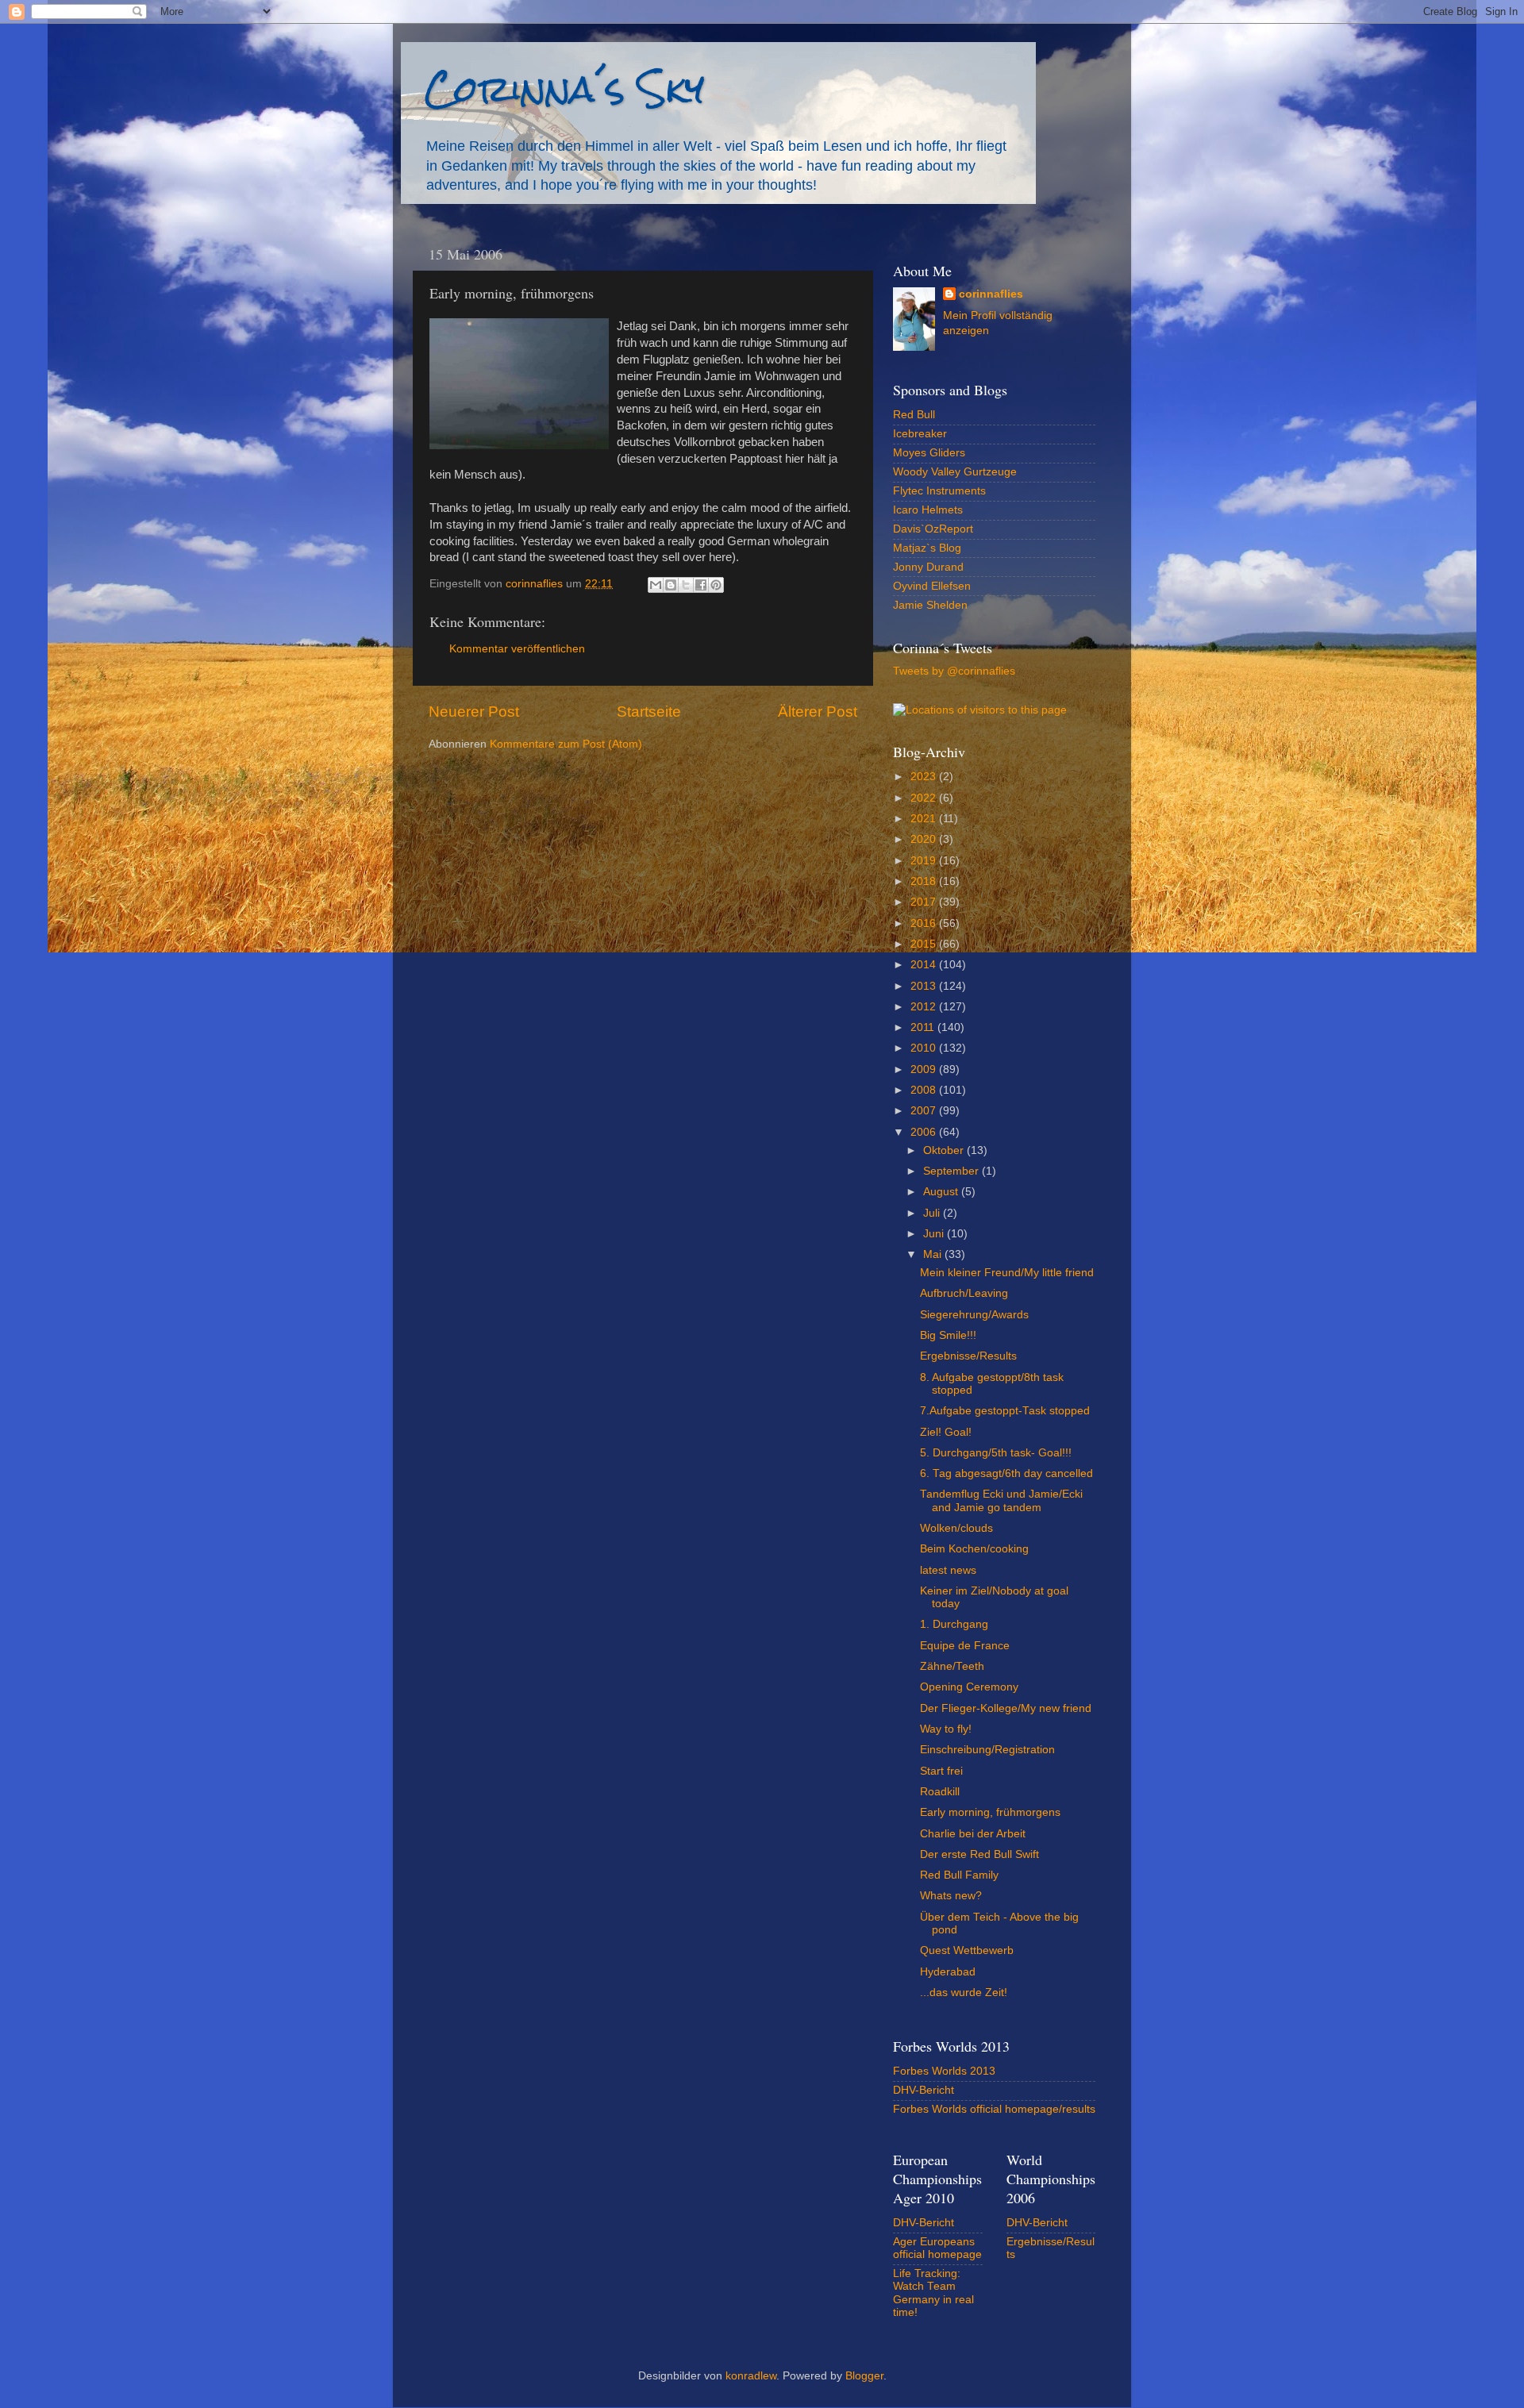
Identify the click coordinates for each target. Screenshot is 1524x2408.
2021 (925, 819)
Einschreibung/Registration (987, 1750)
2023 (925, 777)
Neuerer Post (474, 712)
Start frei (941, 1771)
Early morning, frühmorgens (990, 1812)
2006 (925, 1132)
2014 (925, 965)
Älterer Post (818, 712)
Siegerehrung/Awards (974, 1315)
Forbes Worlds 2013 (944, 2071)
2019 (925, 861)
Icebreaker (920, 434)
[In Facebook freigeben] (701, 585)
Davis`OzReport (933, 529)
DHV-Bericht (924, 2090)
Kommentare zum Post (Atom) (566, 744)
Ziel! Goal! (946, 1432)
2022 (925, 798)
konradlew (751, 2376)
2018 (925, 881)
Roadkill (940, 1792)
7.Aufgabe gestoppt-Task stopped (1005, 1411)
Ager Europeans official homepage (937, 2248)
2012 (925, 1007)
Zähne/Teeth (952, 1666)
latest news (948, 1570)
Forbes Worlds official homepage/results (994, 2109)
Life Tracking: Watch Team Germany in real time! (933, 2293)
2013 (925, 986)
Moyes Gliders (929, 453)
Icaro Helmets (928, 510)
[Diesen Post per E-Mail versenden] (656, 585)
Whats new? (951, 1896)
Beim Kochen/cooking (974, 1549)
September (952, 1171)
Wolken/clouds (956, 1528)
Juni (935, 1234)
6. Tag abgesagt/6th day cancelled (1006, 1473)
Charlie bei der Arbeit (973, 1834)
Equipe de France (965, 1646)
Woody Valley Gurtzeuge (955, 472)
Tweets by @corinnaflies (954, 671)
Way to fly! (946, 1729)
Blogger (864, 2376)
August (942, 1192)
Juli (933, 1213)
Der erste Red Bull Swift (979, 1854)
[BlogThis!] (671, 585)
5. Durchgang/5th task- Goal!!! (996, 1453)
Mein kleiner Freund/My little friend (1007, 1273)
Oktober (945, 1150)
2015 (925, 944)
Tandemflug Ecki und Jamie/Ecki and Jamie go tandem (1001, 1500)
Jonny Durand (928, 567)
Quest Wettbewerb (967, 1950)
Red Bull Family (959, 1875)
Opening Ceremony (969, 1687)
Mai (934, 1254)
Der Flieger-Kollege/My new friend (1006, 1708)
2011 (924, 1027)
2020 (925, 839)
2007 (925, 1111)
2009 (925, 1069)
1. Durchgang (954, 1624)
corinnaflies (991, 294)
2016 (925, 923)
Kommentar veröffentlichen (517, 649)
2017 (925, 902)
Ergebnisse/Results (968, 1356)
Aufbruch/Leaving (964, 1293)
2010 (925, 1048)
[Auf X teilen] (686, 585)
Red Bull (914, 415)
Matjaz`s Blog (927, 548)
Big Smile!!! (948, 1335)
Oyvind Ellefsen (932, 586)
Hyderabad (948, 1972)
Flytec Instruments (939, 491)
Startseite (649, 712)
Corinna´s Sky (564, 88)
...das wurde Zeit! (964, 1993)
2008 (925, 1090)
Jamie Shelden (930, 605)
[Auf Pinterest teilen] (716, 585)
